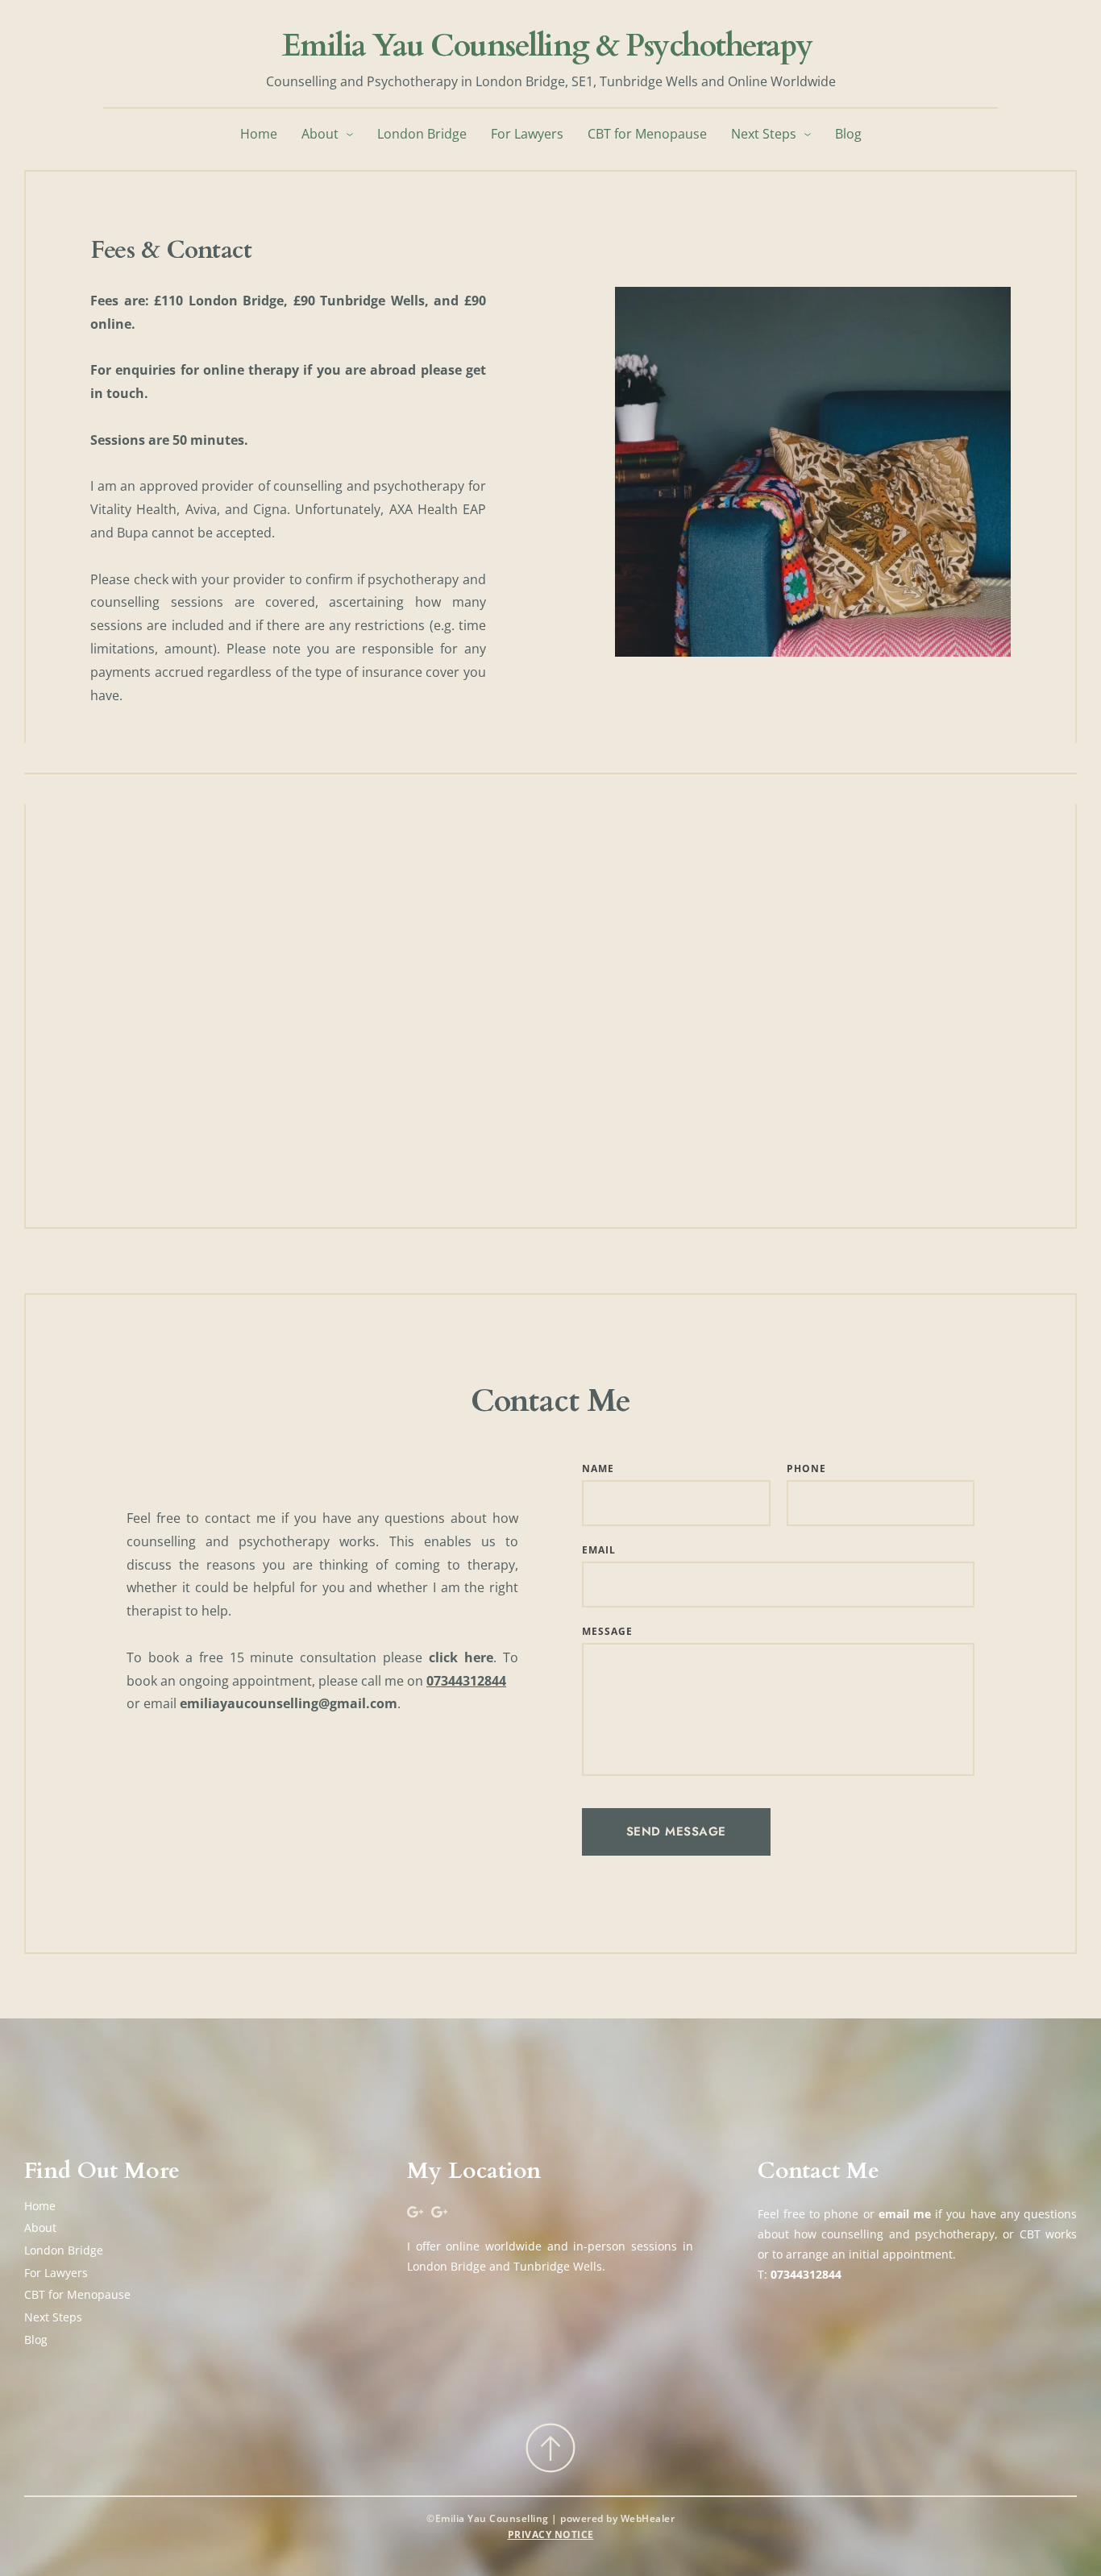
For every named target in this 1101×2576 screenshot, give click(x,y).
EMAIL (599, 1550)
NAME (598, 1468)
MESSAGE (607, 1631)
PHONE (806, 1468)
